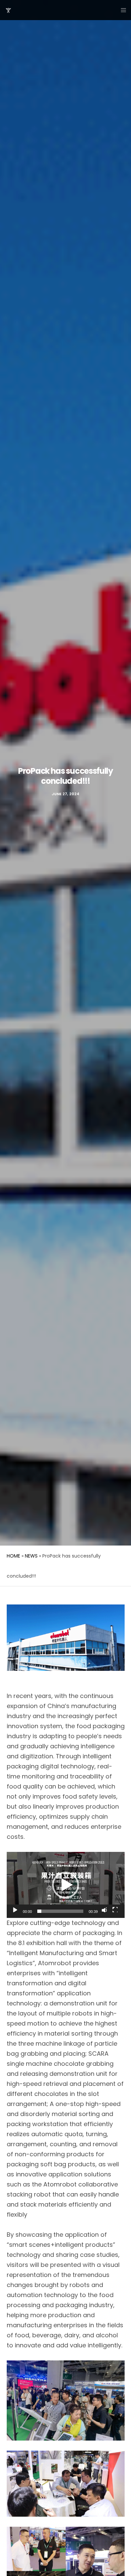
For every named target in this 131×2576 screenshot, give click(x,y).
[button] (65, 1885)
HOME (13, 1556)
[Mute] (104, 1910)
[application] (66, 1885)
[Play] (14, 1910)
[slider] (60, 1911)
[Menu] (121, 10)
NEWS (31, 1556)
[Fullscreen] (115, 1910)
